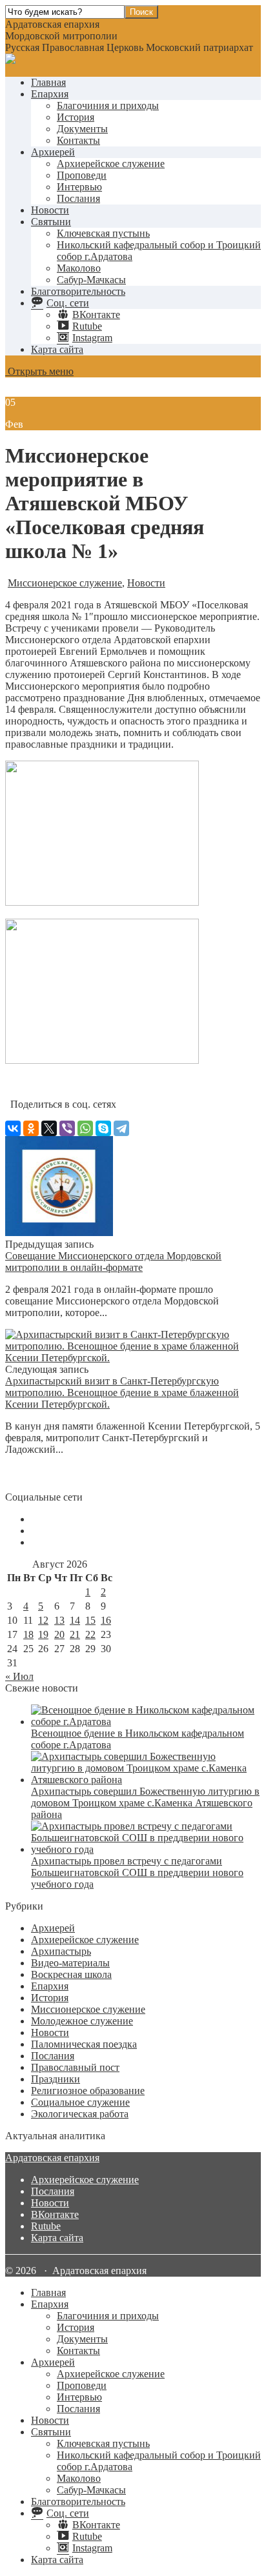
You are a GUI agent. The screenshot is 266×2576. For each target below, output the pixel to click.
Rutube (46, 2226)
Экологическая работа (80, 2114)
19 (43, 1634)
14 (75, 1620)
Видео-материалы (70, 1963)
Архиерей (53, 152)
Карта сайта (57, 349)
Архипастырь (61, 1951)
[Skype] (103, 1128)
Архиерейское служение (111, 164)
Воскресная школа (71, 1974)
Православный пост (75, 2067)
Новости (50, 210)
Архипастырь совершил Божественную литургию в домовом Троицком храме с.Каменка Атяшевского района (145, 1803)
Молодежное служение (82, 2021)
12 (43, 1620)
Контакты (78, 140)
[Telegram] (121, 1128)
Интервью (79, 187)
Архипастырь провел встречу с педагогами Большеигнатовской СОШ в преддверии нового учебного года (137, 1872)
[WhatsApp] (85, 1128)
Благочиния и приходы (108, 105)
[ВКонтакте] (13, 1128)
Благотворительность (78, 291)
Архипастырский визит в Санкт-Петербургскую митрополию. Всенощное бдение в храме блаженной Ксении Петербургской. (122, 1393)
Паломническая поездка (84, 2044)
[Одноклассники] (31, 1128)
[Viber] (67, 1128)
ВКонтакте (55, 2214)
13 (59, 1620)
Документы (82, 129)
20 (59, 1634)
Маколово (79, 268)
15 (90, 1620)
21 (75, 1634)
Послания (78, 198)
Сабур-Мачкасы (91, 280)
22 (90, 1634)
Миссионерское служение (65, 583)
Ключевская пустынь (103, 233)
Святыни (51, 222)
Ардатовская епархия (52, 2158)
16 (106, 1620)
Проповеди (82, 175)
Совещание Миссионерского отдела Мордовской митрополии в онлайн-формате (113, 1262)
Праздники (56, 2079)
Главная (48, 82)
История (76, 117)
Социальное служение (80, 2102)
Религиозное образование (88, 2091)
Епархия (50, 94)
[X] (49, 1128)
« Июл (19, 1676)
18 (28, 1634)
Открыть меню (39, 371)
